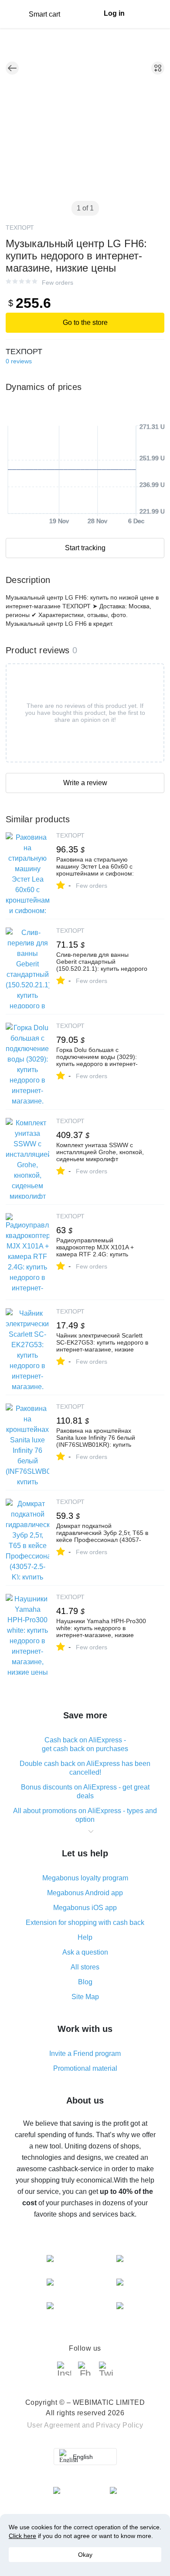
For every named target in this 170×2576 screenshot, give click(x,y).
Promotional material (85, 2068)
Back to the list (12, 68)
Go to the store (85, 322)
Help (85, 1937)
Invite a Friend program (85, 2054)
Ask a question (85, 1952)
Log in (114, 13)
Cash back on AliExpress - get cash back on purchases (85, 1744)
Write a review (85, 783)
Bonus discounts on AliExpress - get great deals (85, 1791)
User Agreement (54, 2425)
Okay (85, 2555)
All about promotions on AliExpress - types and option (85, 1815)
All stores (85, 1967)
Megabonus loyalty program (85, 1878)
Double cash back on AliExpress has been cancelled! (85, 1768)
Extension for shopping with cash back (85, 1923)
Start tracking (85, 548)
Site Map (85, 1997)
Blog (85, 1982)
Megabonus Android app (85, 1893)
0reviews (19, 361)
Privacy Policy (119, 2425)
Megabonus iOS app (85, 1908)
